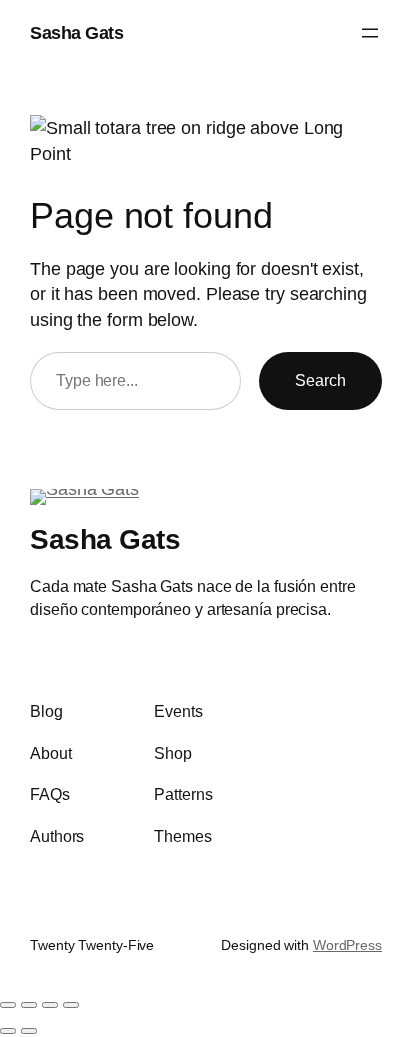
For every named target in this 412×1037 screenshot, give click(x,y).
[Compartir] (50, 1005)
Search (320, 380)
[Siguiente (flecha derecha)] (29, 1031)
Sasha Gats (76, 32)
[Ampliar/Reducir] (8, 1005)
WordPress (347, 945)
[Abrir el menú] (370, 33)
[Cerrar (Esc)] (71, 1005)
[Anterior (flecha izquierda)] (8, 1031)
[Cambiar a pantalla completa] (29, 1005)
